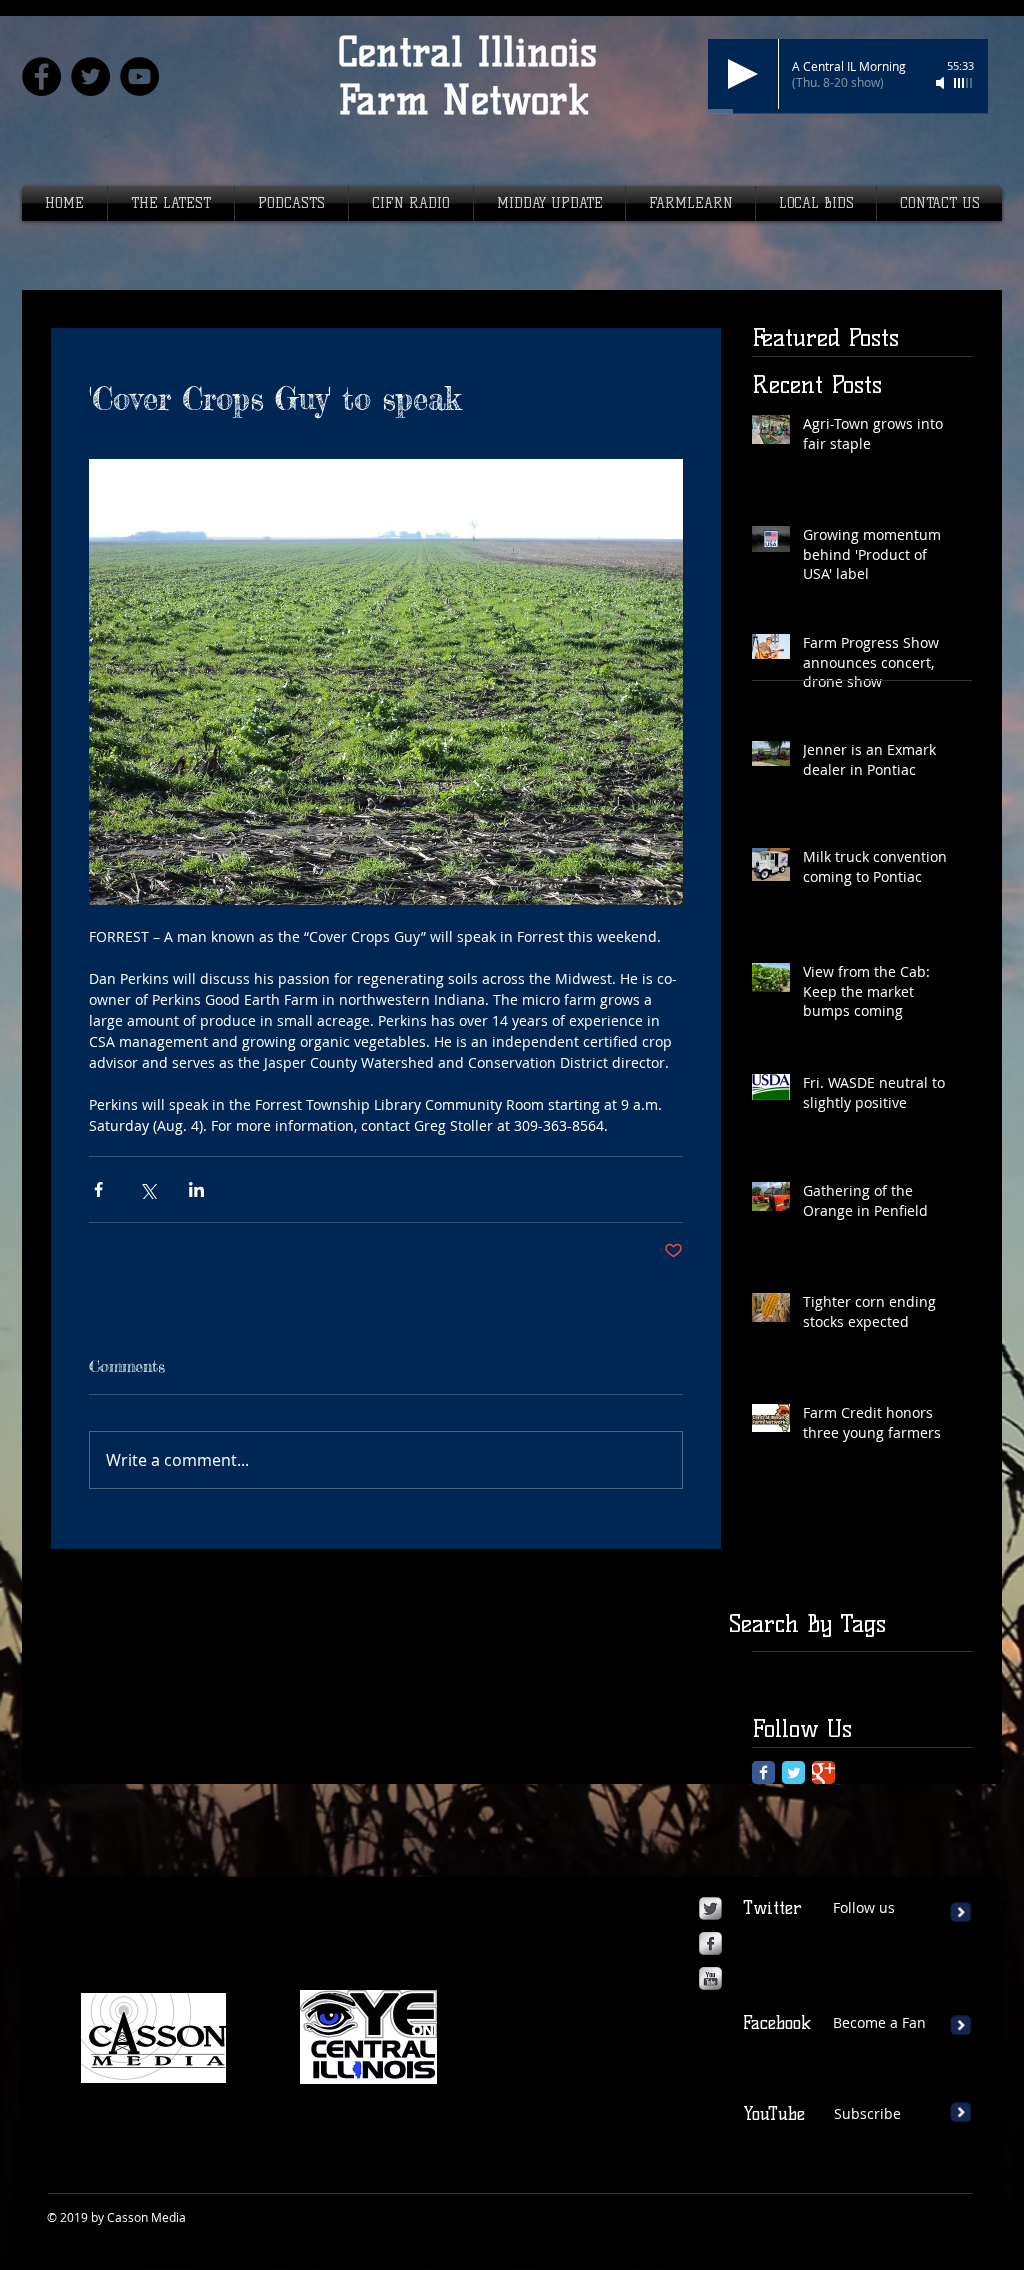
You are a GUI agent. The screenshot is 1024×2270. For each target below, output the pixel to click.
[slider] (964, 83)
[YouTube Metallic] (710, 1978)
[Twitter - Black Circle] (90, 76)
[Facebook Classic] (763, 1772)
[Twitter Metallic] (710, 1908)
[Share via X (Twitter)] (147, 1189)
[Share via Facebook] (98, 1189)
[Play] (743, 74)
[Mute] (942, 83)
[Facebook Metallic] (710, 1943)
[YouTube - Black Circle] (139, 76)
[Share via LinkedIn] (196, 1189)
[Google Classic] (823, 1772)
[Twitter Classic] (793, 1772)
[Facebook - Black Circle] (41, 76)
